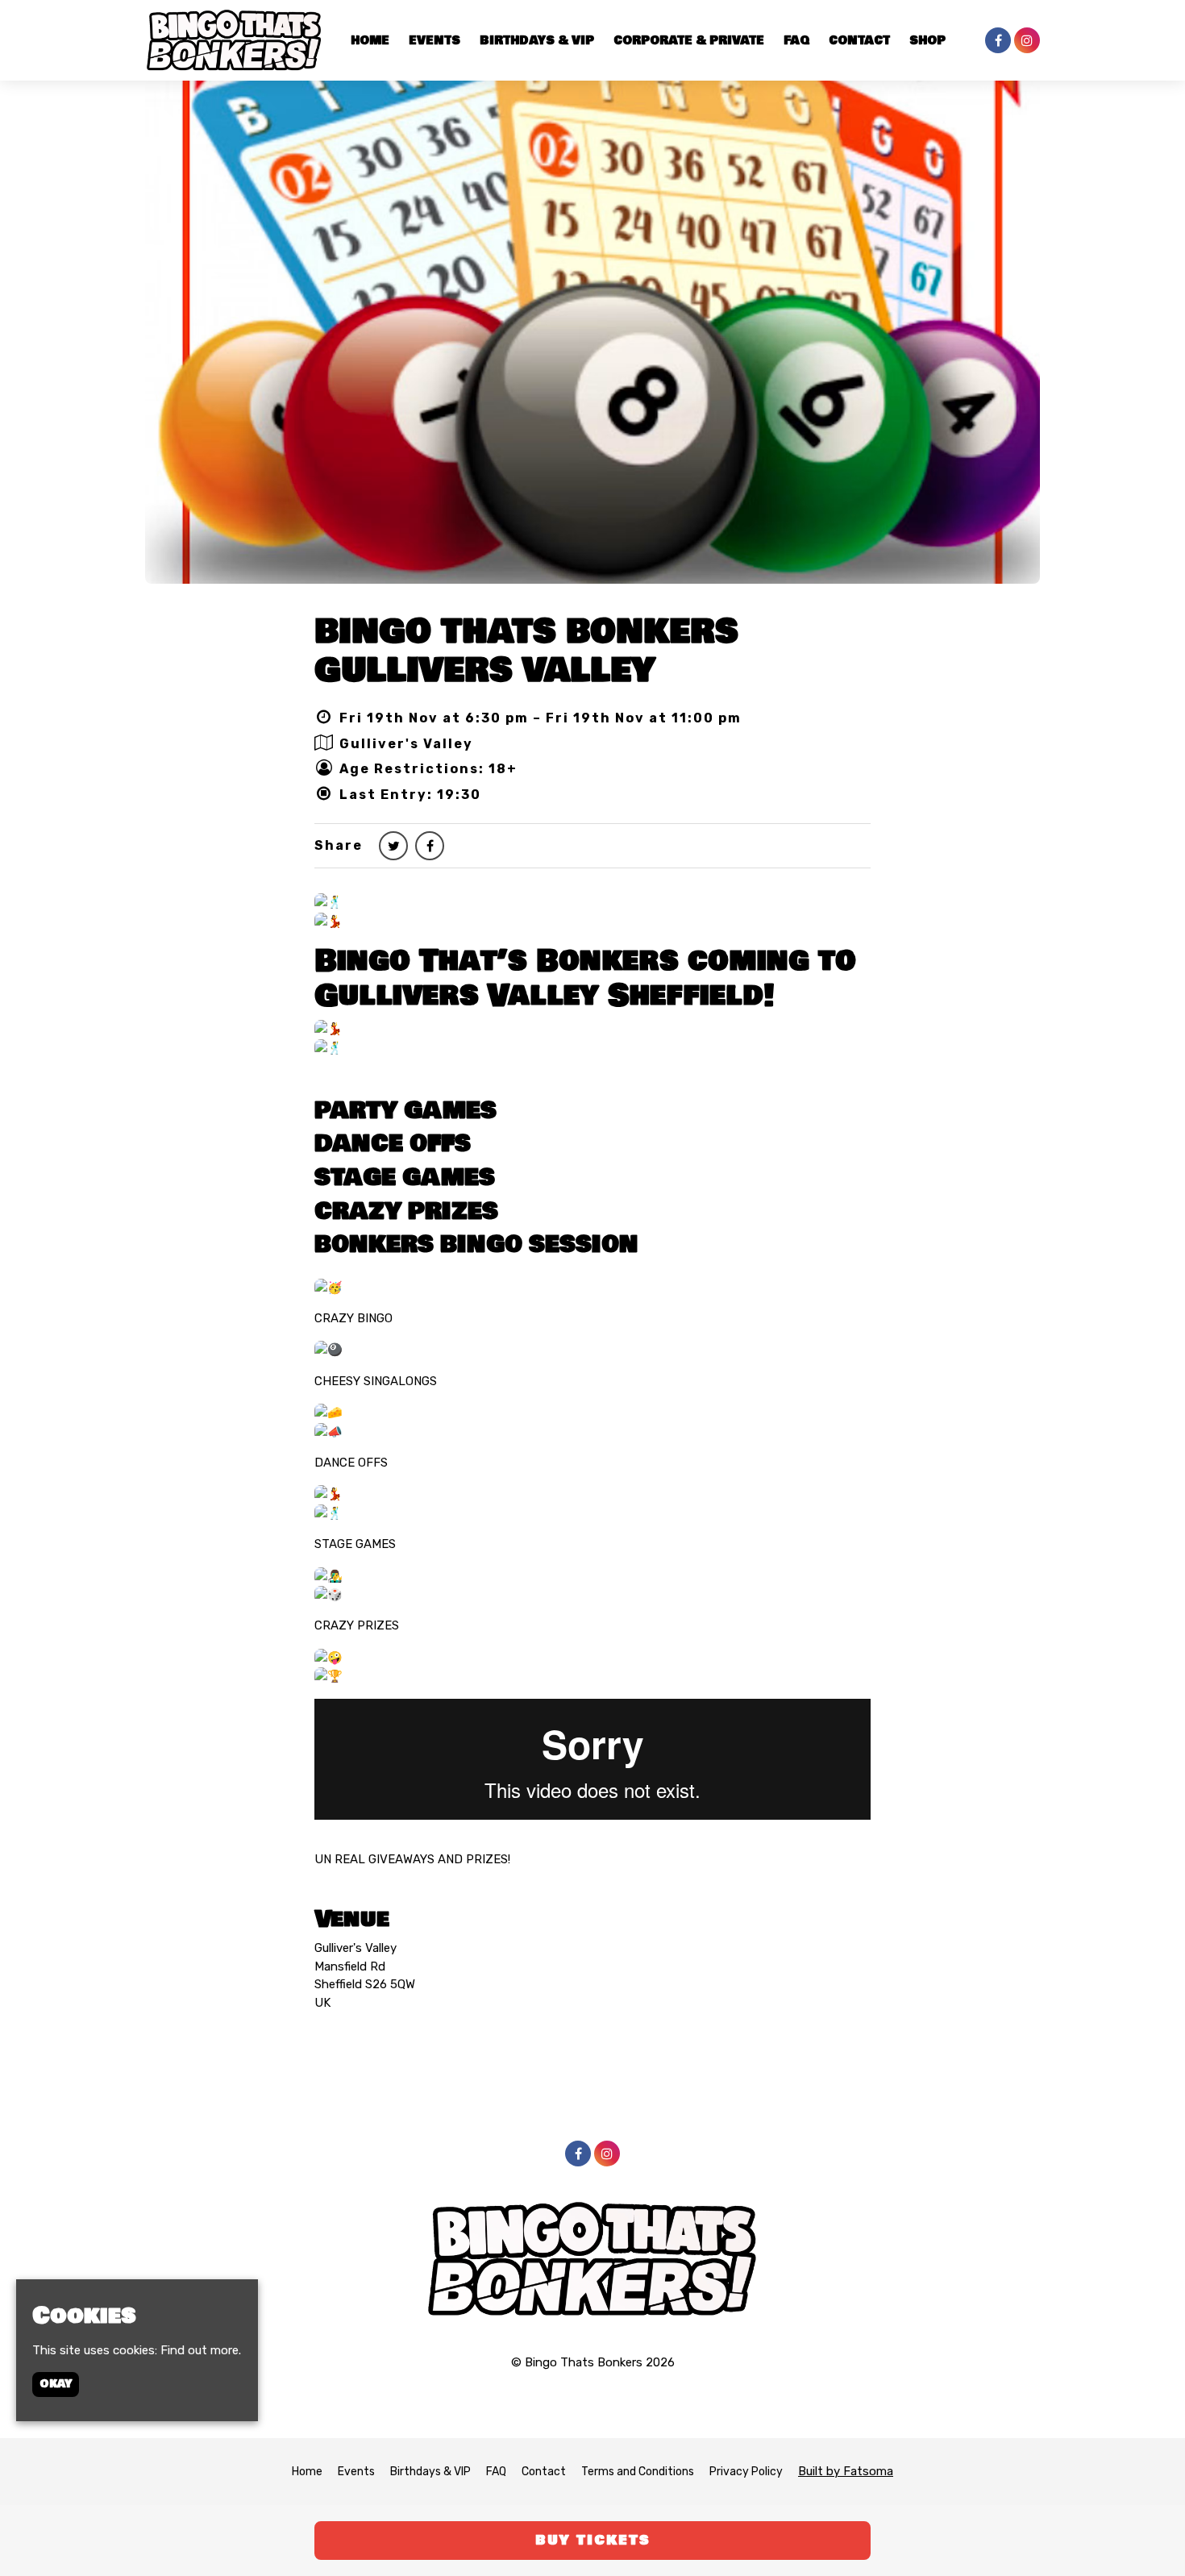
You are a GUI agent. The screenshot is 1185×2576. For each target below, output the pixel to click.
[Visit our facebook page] (998, 41)
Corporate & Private (689, 41)
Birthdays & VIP (537, 41)
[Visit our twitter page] (393, 846)
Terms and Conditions (638, 2472)
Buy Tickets (593, 2540)
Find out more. (201, 2350)
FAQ (796, 41)
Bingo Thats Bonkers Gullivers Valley (526, 650)
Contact (859, 41)
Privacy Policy (746, 2472)
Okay (56, 2384)
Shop (927, 41)
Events (434, 41)
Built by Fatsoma (846, 2471)
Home (370, 41)
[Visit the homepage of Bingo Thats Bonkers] (234, 40)
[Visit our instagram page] (1027, 41)
